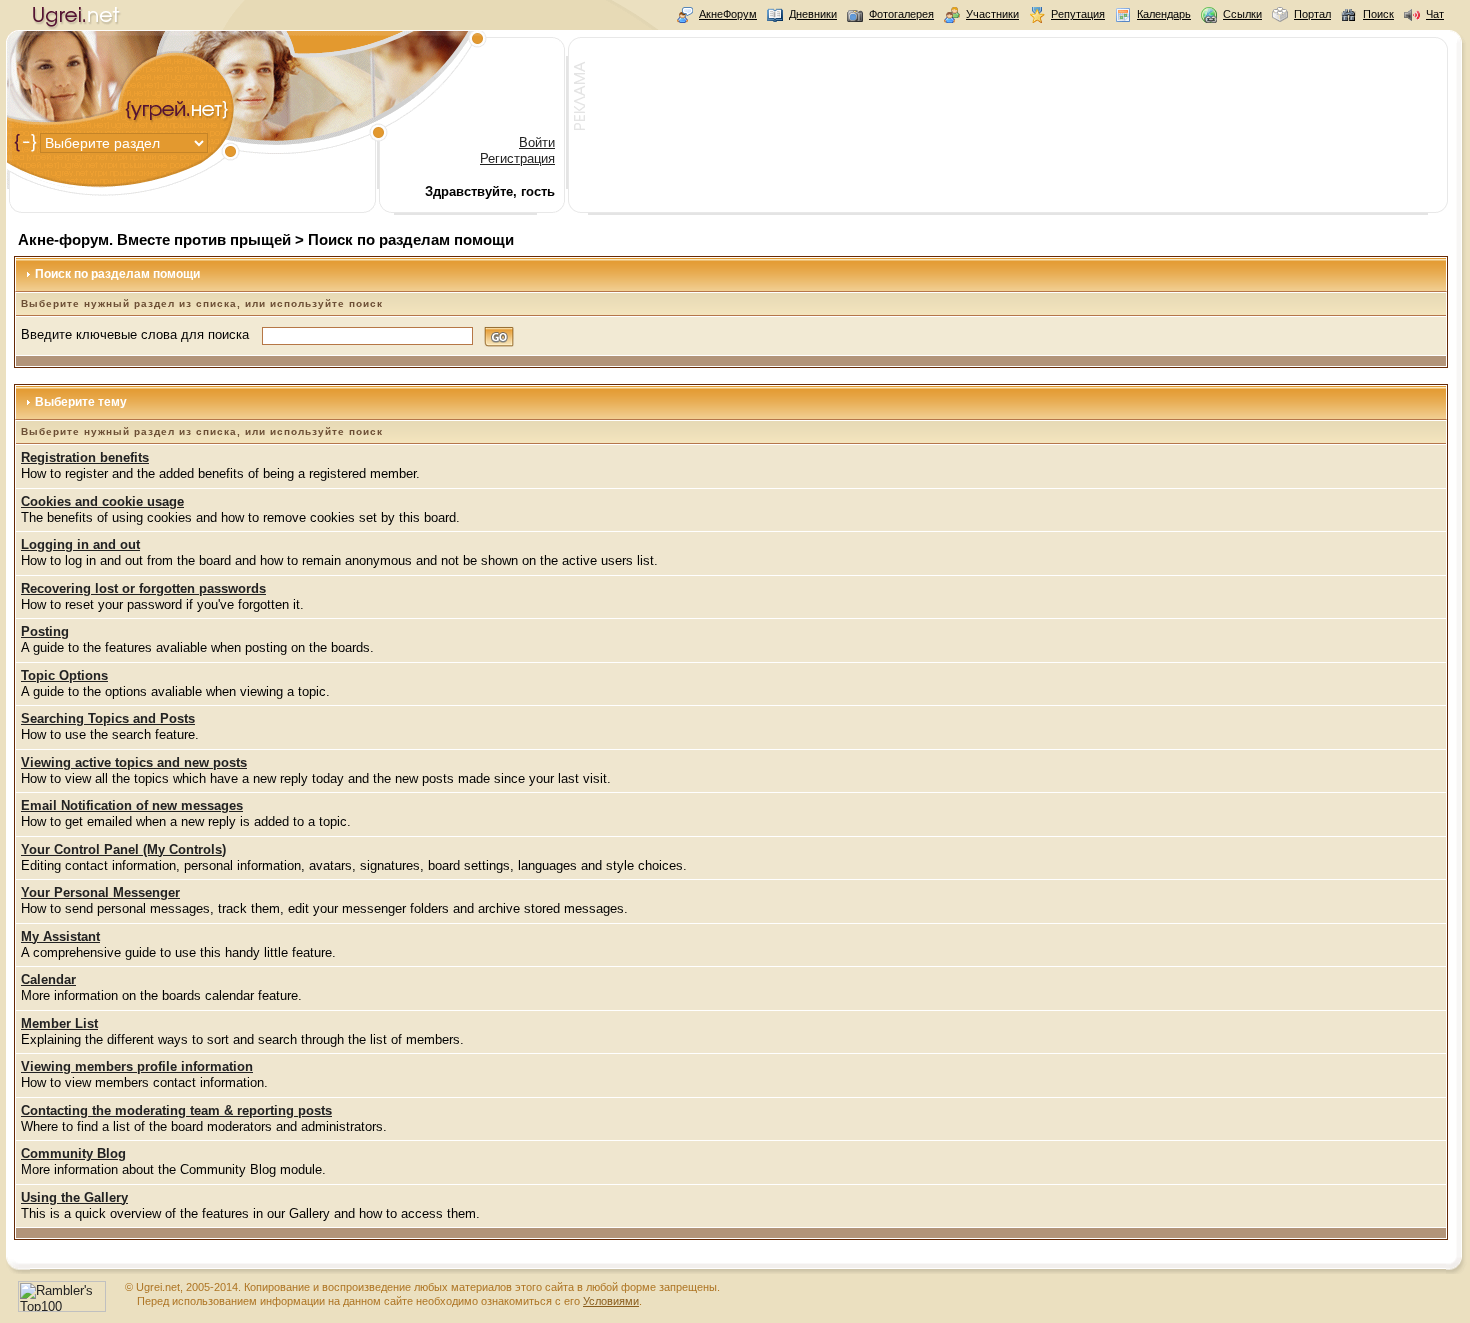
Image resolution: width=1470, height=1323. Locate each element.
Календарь (1164, 14)
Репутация (1078, 14)
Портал (1312, 14)
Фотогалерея (901, 14)
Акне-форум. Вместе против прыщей (154, 239)
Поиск (1378, 14)
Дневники (813, 14)
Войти (537, 142)
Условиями (611, 1301)
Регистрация (517, 158)
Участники (992, 14)
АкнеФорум (728, 14)
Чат (1435, 14)
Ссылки (1242, 14)
